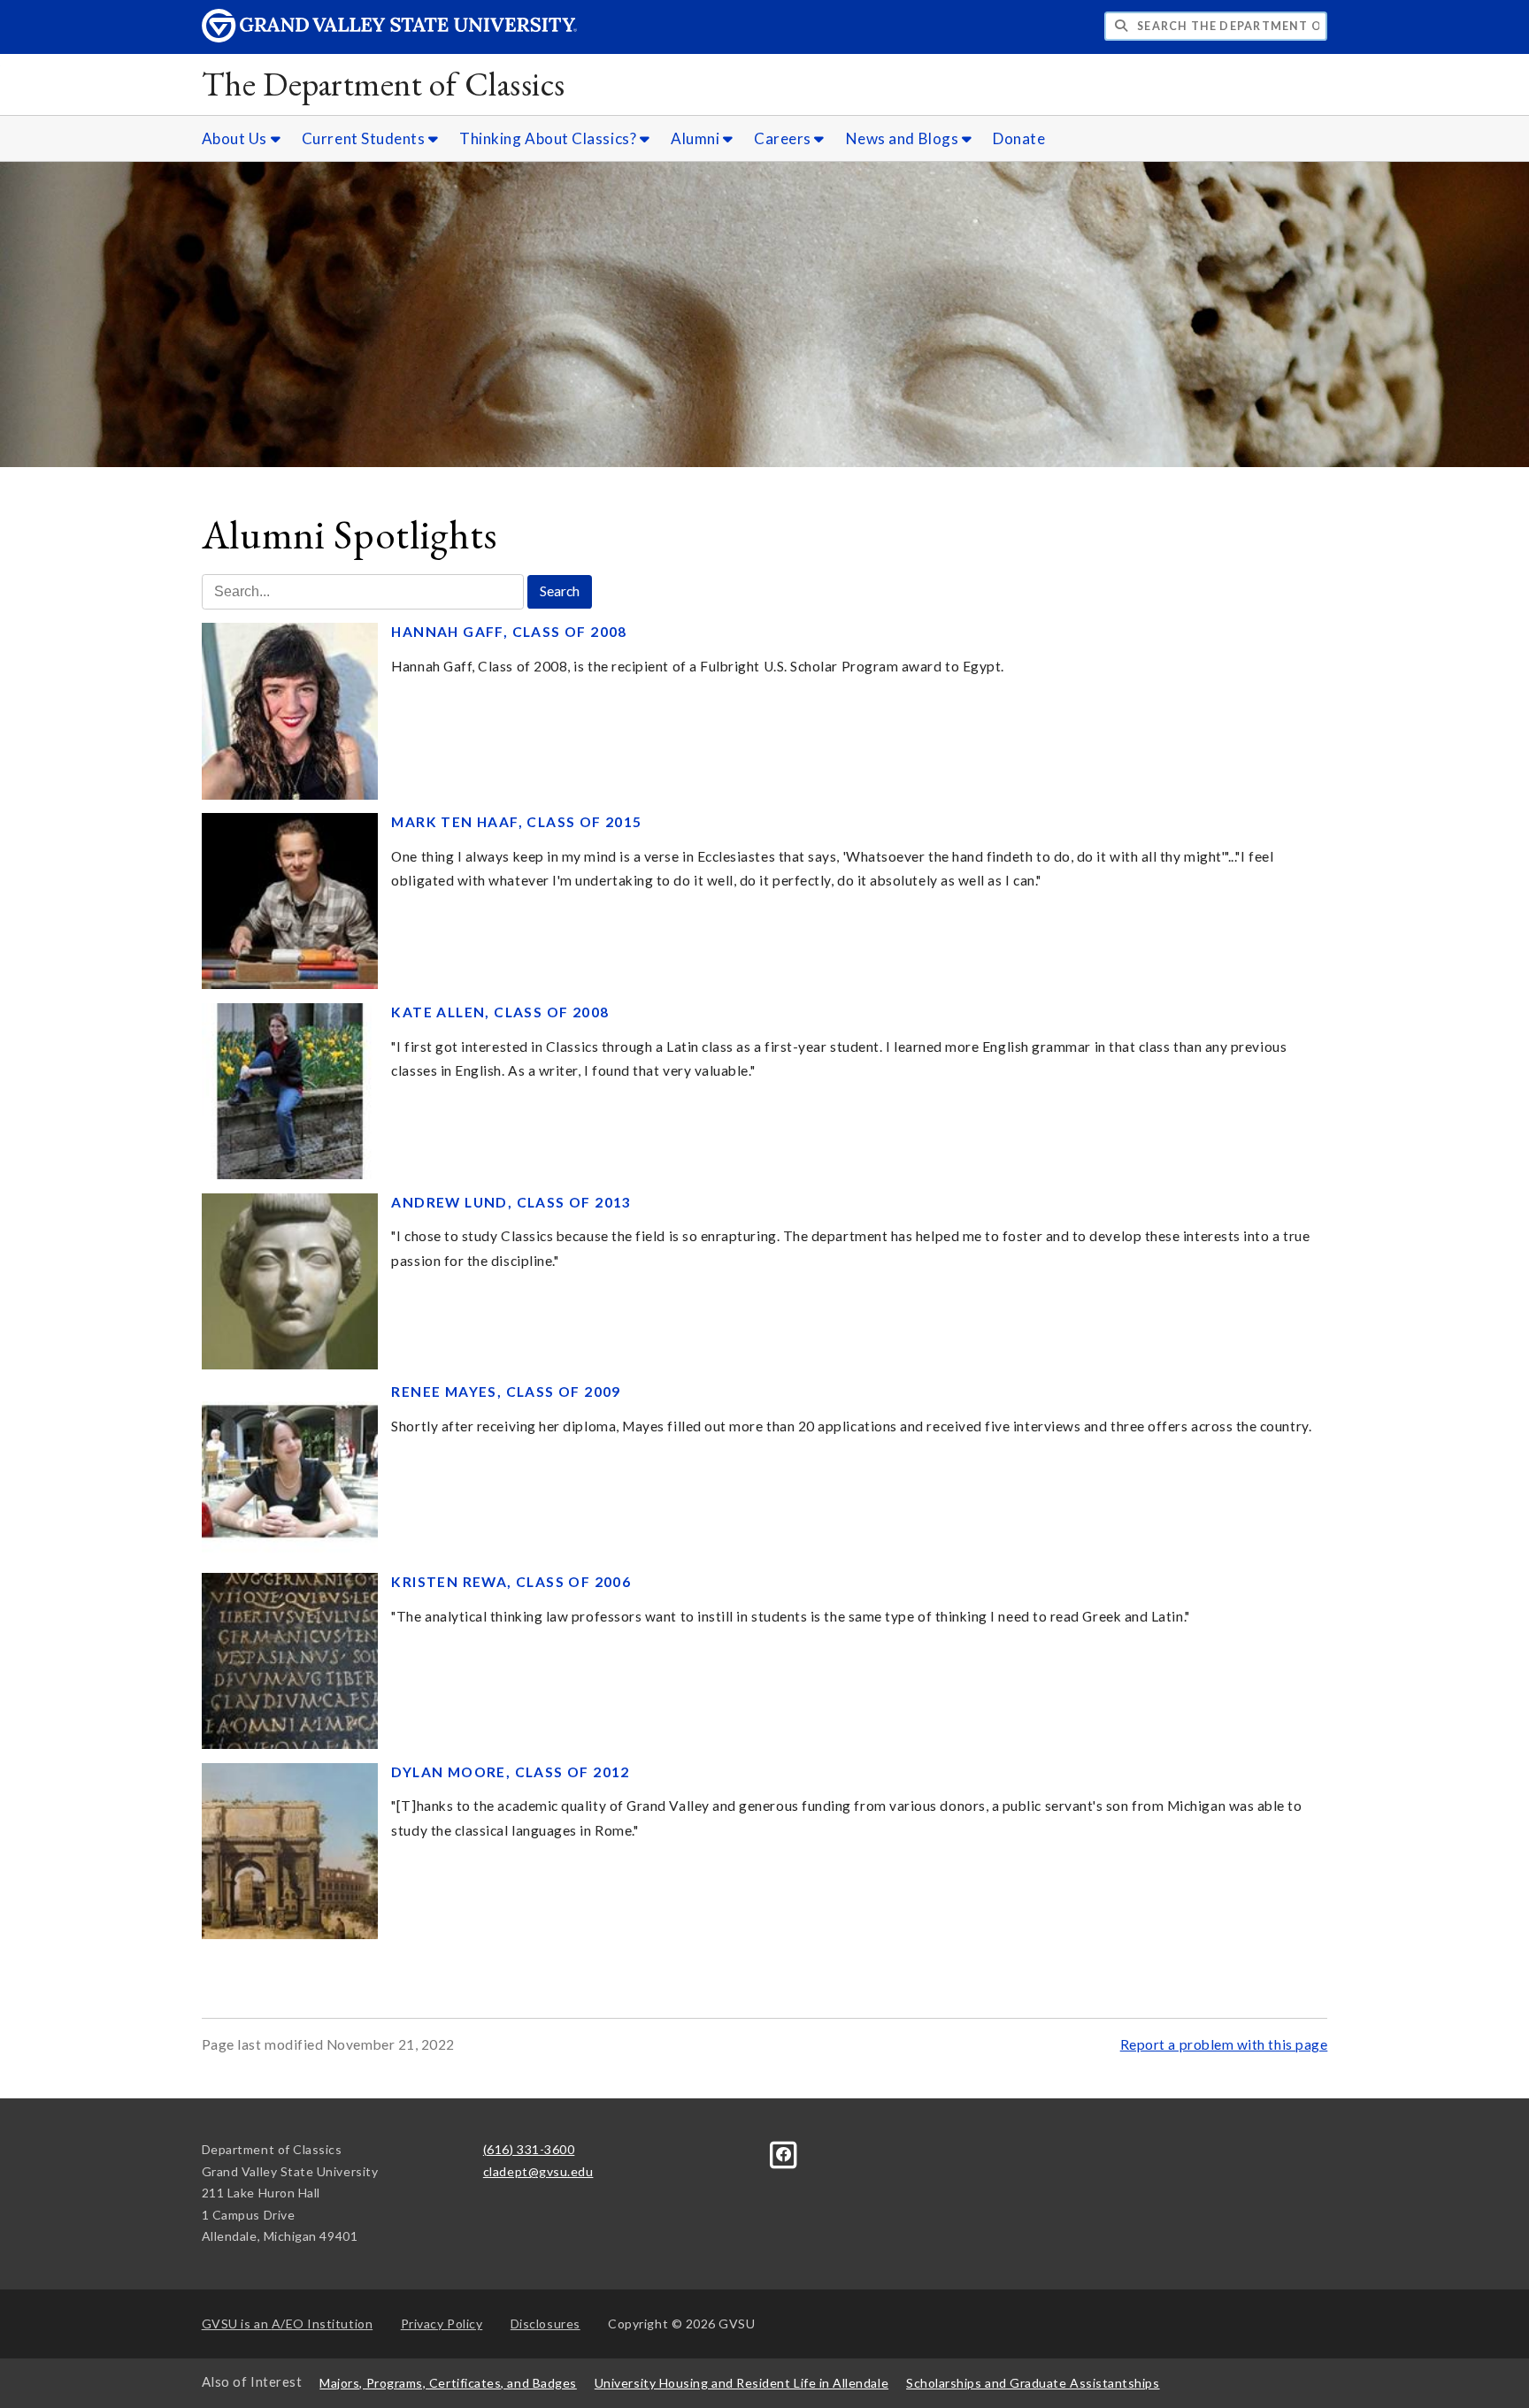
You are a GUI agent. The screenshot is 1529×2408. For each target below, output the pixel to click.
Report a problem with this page (1224, 2044)
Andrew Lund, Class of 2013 (511, 1202)
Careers (784, 138)
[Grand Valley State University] (389, 38)
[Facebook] (784, 2153)
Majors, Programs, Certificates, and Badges (448, 2383)
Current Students (365, 138)
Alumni (697, 138)
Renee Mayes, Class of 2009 (506, 1392)
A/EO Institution (288, 2324)
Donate (1019, 138)
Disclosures (546, 2324)
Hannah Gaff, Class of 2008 (509, 632)
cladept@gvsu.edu (538, 2171)
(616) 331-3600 (529, 2149)
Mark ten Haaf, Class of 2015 (516, 822)
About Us (236, 138)
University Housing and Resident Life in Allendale (741, 2383)
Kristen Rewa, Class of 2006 (511, 1582)
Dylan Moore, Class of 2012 (510, 1772)
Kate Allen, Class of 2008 (500, 1012)
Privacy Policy (442, 2324)
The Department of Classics (384, 84)
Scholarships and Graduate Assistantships (1033, 2383)
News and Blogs (904, 138)
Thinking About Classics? (549, 138)
